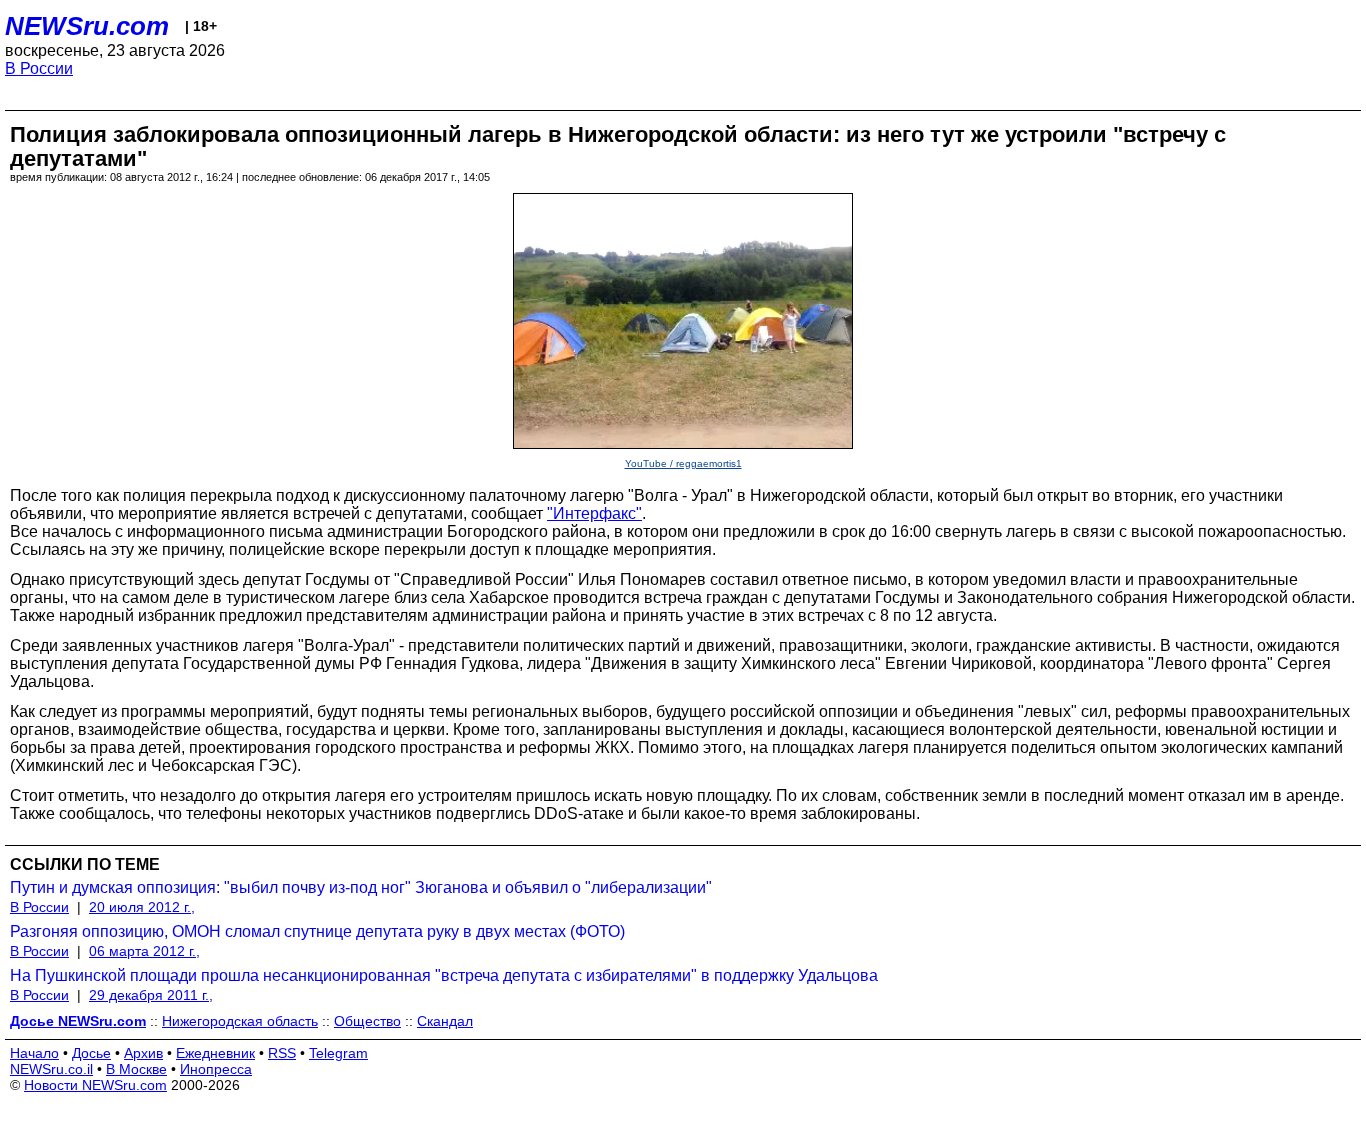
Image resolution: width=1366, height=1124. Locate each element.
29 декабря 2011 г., (151, 995)
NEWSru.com (87, 26)
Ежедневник (215, 1053)
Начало (34, 1053)
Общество (367, 1021)
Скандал (445, 1021)
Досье (91, 1053)
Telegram (338, 1053)
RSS (282, 1053)
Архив (143, 1053)
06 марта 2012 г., (144, 951)
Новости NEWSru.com (95, 1085)
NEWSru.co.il (51, 1069)
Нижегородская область (240, 1021)
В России (39, 68)
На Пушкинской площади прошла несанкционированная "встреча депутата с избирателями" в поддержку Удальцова (444, 975)
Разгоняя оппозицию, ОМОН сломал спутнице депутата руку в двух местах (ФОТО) (317, 931)
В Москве (136, 1069)
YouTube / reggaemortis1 (683, 463)
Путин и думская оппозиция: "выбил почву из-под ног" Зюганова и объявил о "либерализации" (361, 887)
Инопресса (216, 1069)
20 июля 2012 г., (142, 907)
